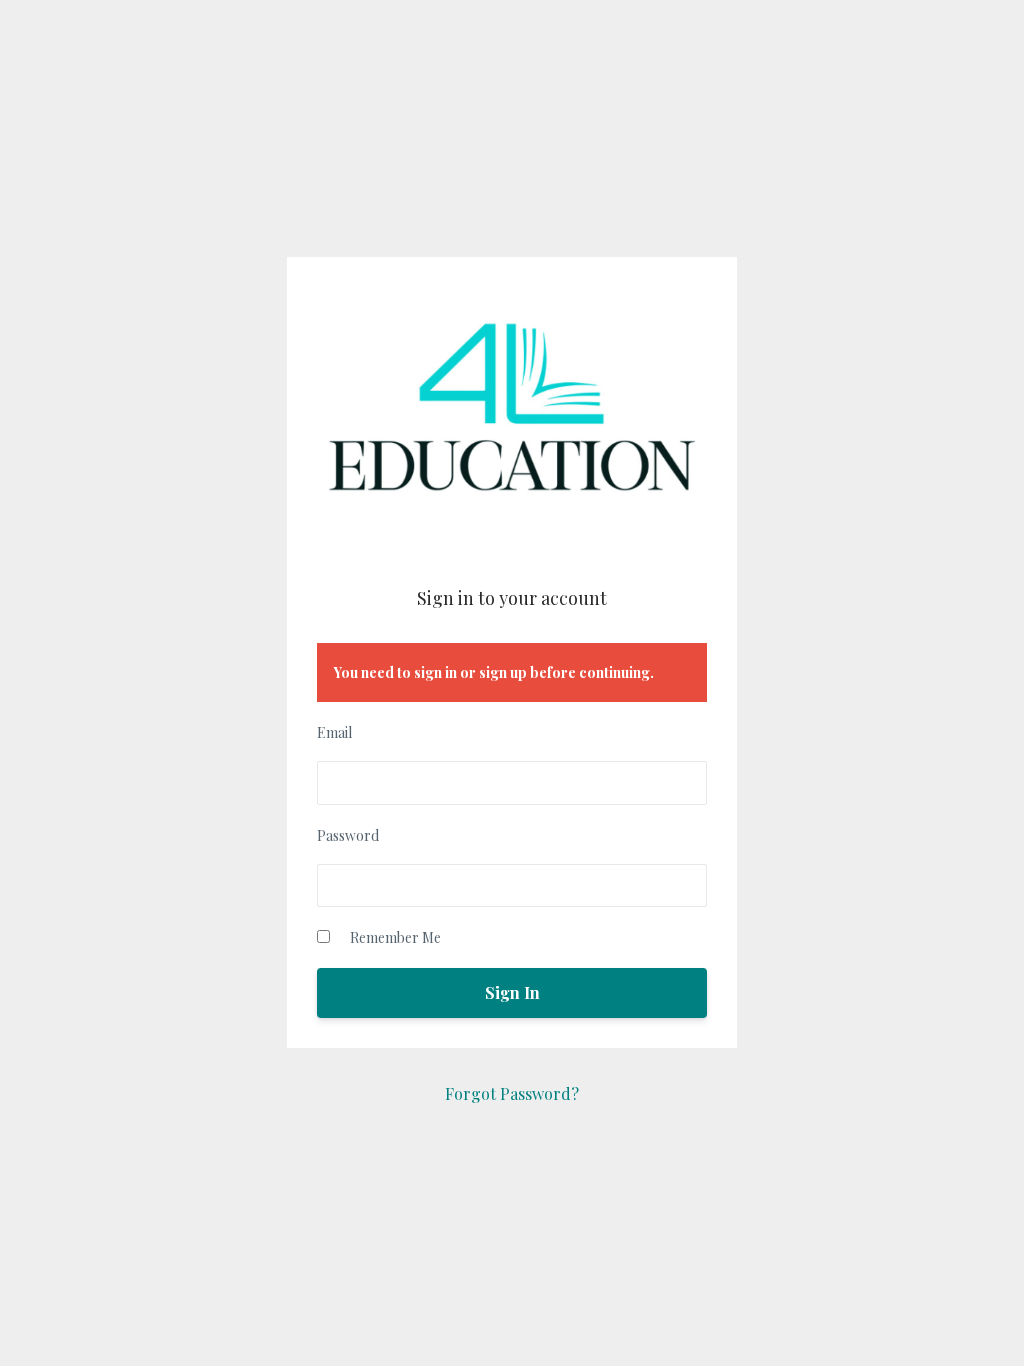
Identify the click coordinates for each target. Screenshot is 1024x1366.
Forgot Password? (512, 1093)
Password (348, 835)
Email (334, 732)
